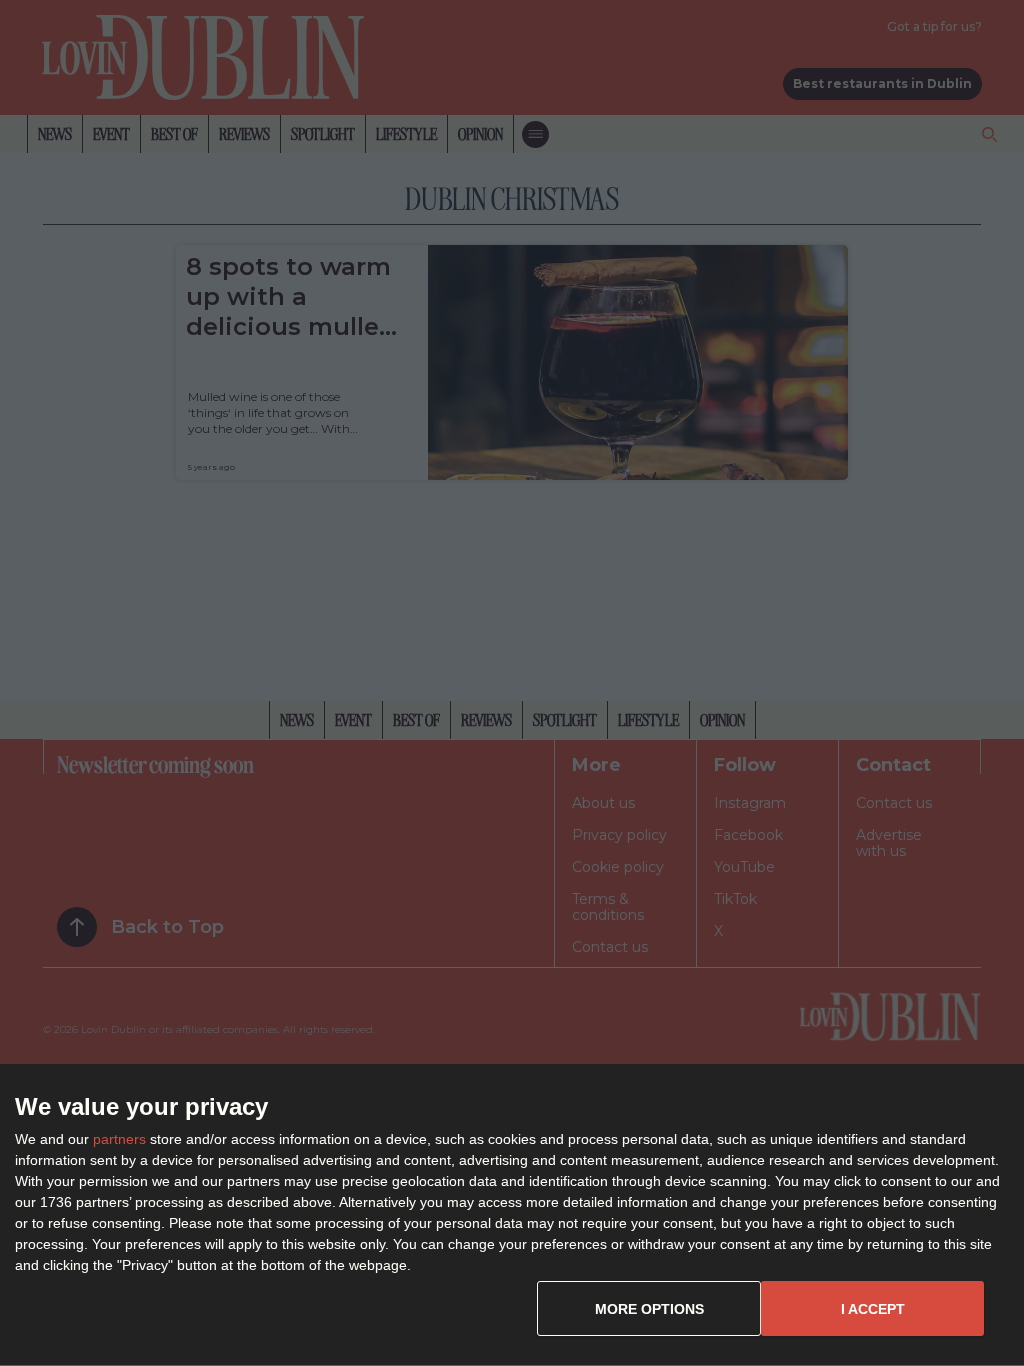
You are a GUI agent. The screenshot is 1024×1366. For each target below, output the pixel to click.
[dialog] (512, 1215)
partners (119, 1139)
